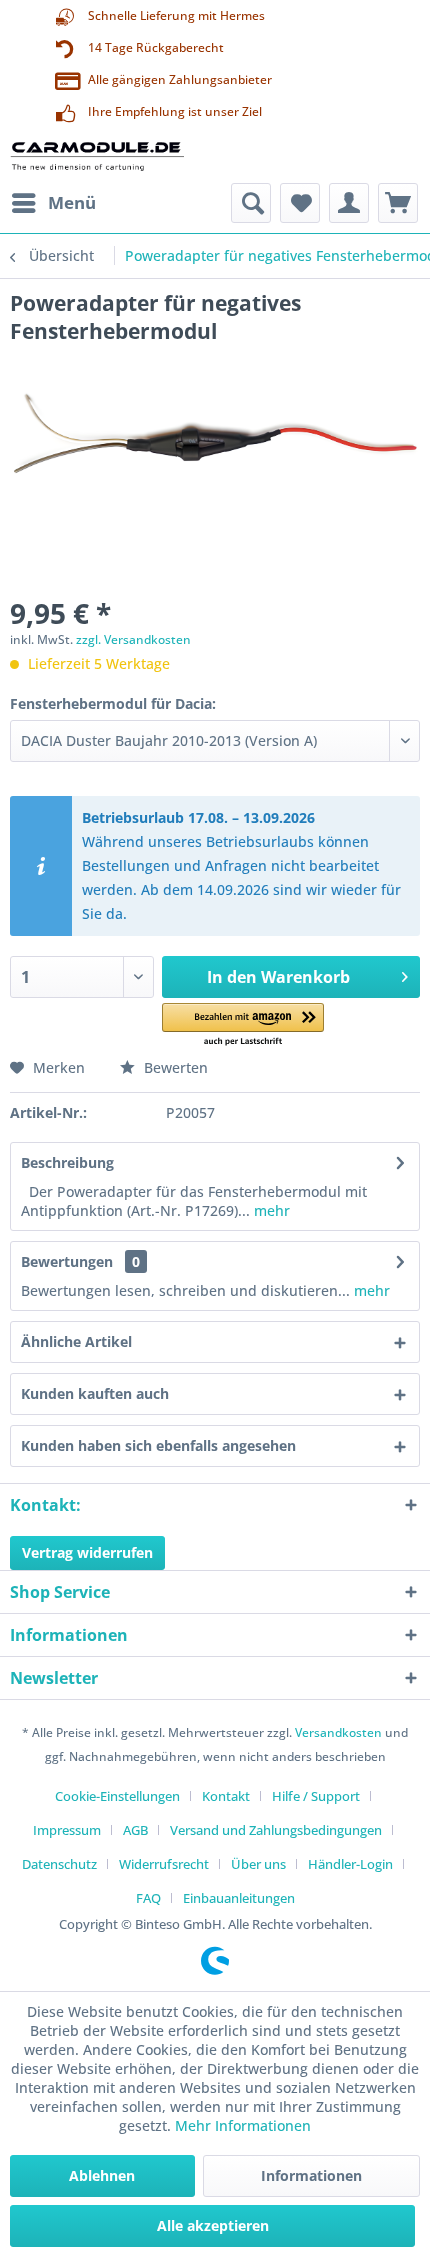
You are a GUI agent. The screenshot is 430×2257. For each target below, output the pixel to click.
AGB (135, 1830)
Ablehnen (102, 2175)
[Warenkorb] (398, 203)
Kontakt (226, 1796)
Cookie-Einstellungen (117, 1796)
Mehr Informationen (243, 2125)
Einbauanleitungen (239, 1898)
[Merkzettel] (300, 203)
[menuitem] (53, 203)
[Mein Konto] (349, 203)
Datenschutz (59, 1864)
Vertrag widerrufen (87, 1552)
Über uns (258, 1864)
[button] (243, 1025)
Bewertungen (67, 1261)
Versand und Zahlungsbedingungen (276, 1830)
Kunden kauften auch (95, 1393)
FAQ (148, 1898)
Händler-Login (350, 1864)
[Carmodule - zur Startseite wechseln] (97, 155)
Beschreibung (67, 1162)
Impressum (67, 1830)
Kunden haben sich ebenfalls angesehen (158, 1445)
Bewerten (174, 1067)
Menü (72, 202)
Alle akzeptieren (213, 2225)
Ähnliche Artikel (76, 1341)
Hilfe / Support (316, 1796)
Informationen (311, 2175)
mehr (270, 1210)
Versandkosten (338, 1732)
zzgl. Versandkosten (133, 639)
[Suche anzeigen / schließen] (251, 203)
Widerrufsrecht (164, 1864)
